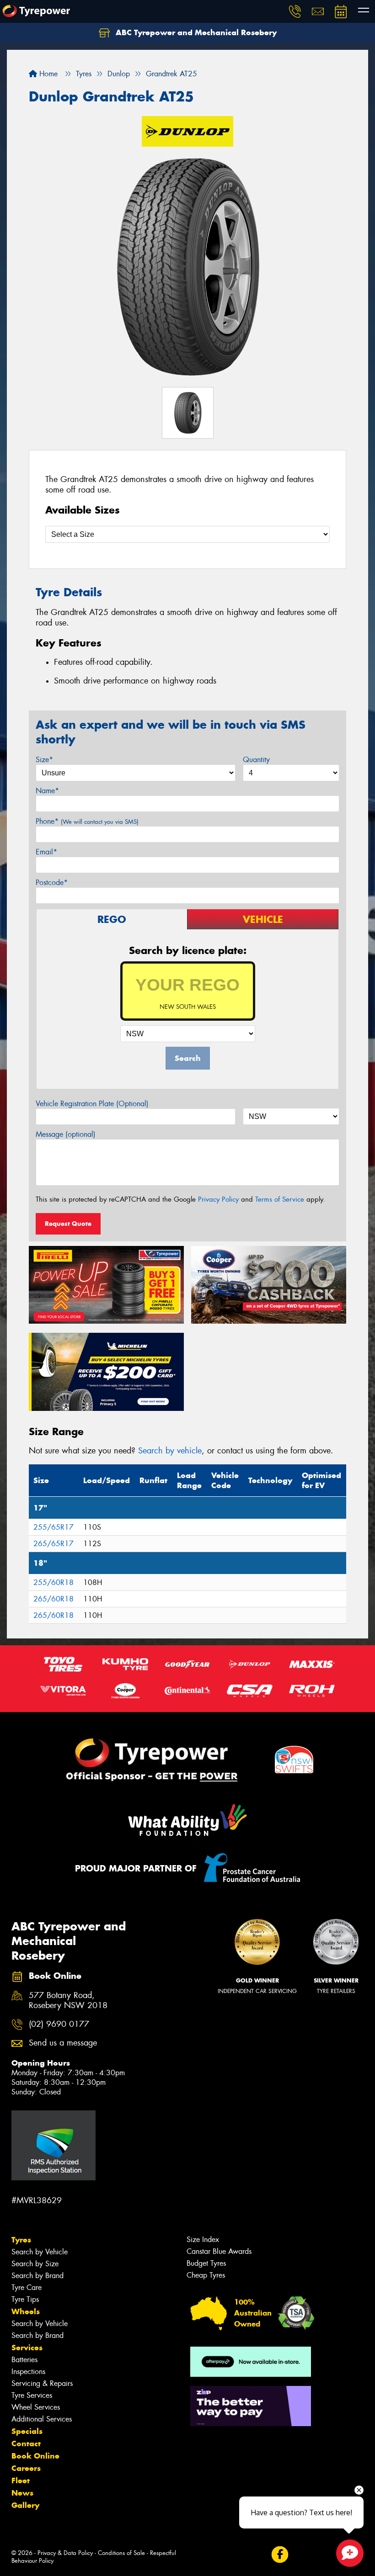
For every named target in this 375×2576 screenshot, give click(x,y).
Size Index (203, 2239)
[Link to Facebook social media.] (280, 2554)
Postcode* (52, 883)
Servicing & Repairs (42, 2383)
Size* (44, 760)
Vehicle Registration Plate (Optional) (92, 1104)
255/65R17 (54, 1527)
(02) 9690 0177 (59, 2024)
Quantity (256, 760)
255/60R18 (54, 1582)
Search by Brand (37, 2276)
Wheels (26, 2311)
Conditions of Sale (121, 2553)
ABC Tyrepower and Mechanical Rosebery (195, 32)
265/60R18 (54, 1599)
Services (27, 2348)
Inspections (28, 2372)
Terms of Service (280, 1199)
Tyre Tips (25, 2299)
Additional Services (42, 2419)
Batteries (24, 2360)
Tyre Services (32, 2395)
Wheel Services (36, 2407)
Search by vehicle (170, 1451)
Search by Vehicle (40, 2252)
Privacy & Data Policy (65, 2553)
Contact (26, 2443)
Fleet (21, 2481)
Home (47, 74)
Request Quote (68, 1224)
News (22, 2493)
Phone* (87, 821)
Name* (47, 791)
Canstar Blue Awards (219, 2251)
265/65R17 (54, 1544)
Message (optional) (66, 1134)
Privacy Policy (218, 1199)
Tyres (21, 2240)
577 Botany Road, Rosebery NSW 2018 (68, 2001)
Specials (27, 2431)
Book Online (35, 2456)
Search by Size (35, 2264)
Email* (46, 852)
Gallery (25, 2505)
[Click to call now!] (295, 11)
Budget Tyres (206, 2263)
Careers (26, 2468)
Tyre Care (27, 2287)
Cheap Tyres (206, 2275)
